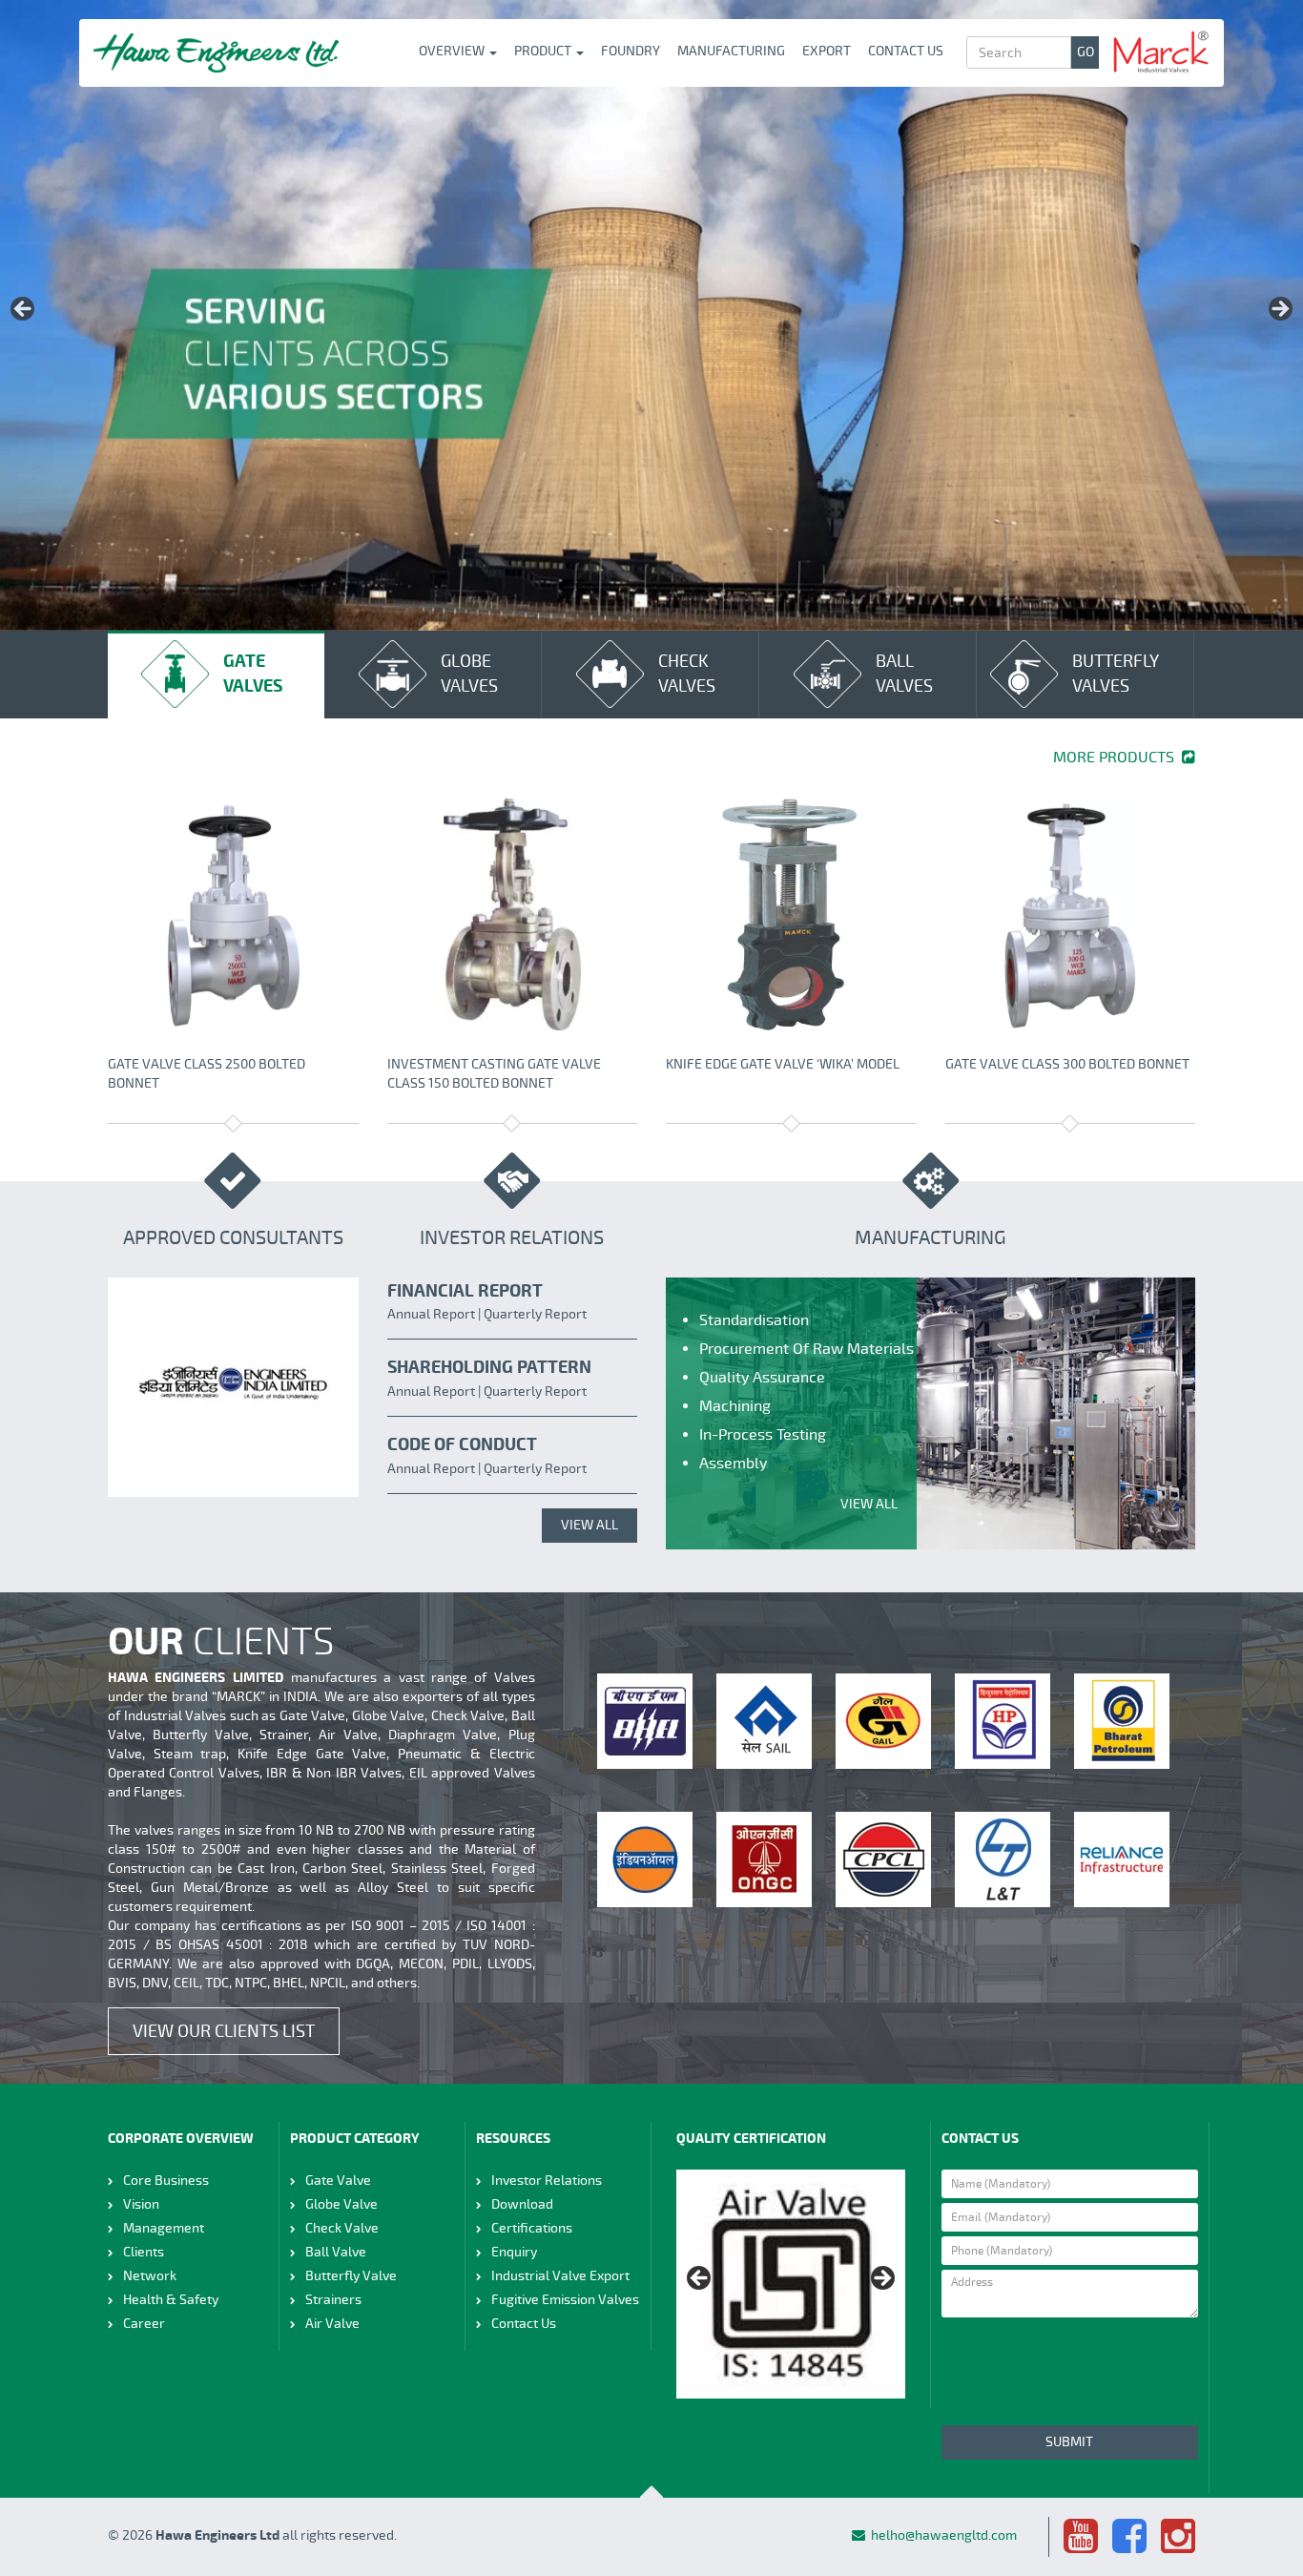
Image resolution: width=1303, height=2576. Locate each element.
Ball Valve (336, 2252)
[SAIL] (764, 1721)
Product (544, 51)
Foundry (631, 51)
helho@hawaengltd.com (944, 2535)
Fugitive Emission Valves (565, 2300)
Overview (453, 51)
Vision (141, 2204)
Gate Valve (338, 2181)
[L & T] (1003, 1859)
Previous (24, 310)
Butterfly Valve (351, 2276)
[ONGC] (764, 1859)
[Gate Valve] (233, 914)
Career (144, 2324)
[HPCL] (1003, 1721)
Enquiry (514, 2252)
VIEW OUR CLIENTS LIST (224, 2031)
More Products (1117, 758)
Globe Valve (341, 2204)
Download (522, 2204)
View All (589, 1525)
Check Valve (342, 2228)
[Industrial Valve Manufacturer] (216, 53)
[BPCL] (1122, 1721)
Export (827, 51)
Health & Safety (171, 2300)
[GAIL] (883, 1721)
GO (1086, 52)
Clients (144, 2252)
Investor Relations (547, 2181)
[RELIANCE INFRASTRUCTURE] (1122, 1859)
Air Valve (332, 2324)
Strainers (333, 2300)
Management (164, 2228)
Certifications (532, 2228)
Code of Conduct (462, 1445)
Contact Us (906, 51)
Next (1279, 310)
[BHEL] (645, 1721)
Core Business (166, 2181)
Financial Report (465, 1291)
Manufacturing (731, 51)
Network (150, 2276)
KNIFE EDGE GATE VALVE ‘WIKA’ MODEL (783, 1064)
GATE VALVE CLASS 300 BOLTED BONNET (1067, 1064)
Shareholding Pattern (489, 1368)
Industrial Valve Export (560, 2276)
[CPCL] (883, 1859)
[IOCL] (645, 1859)
